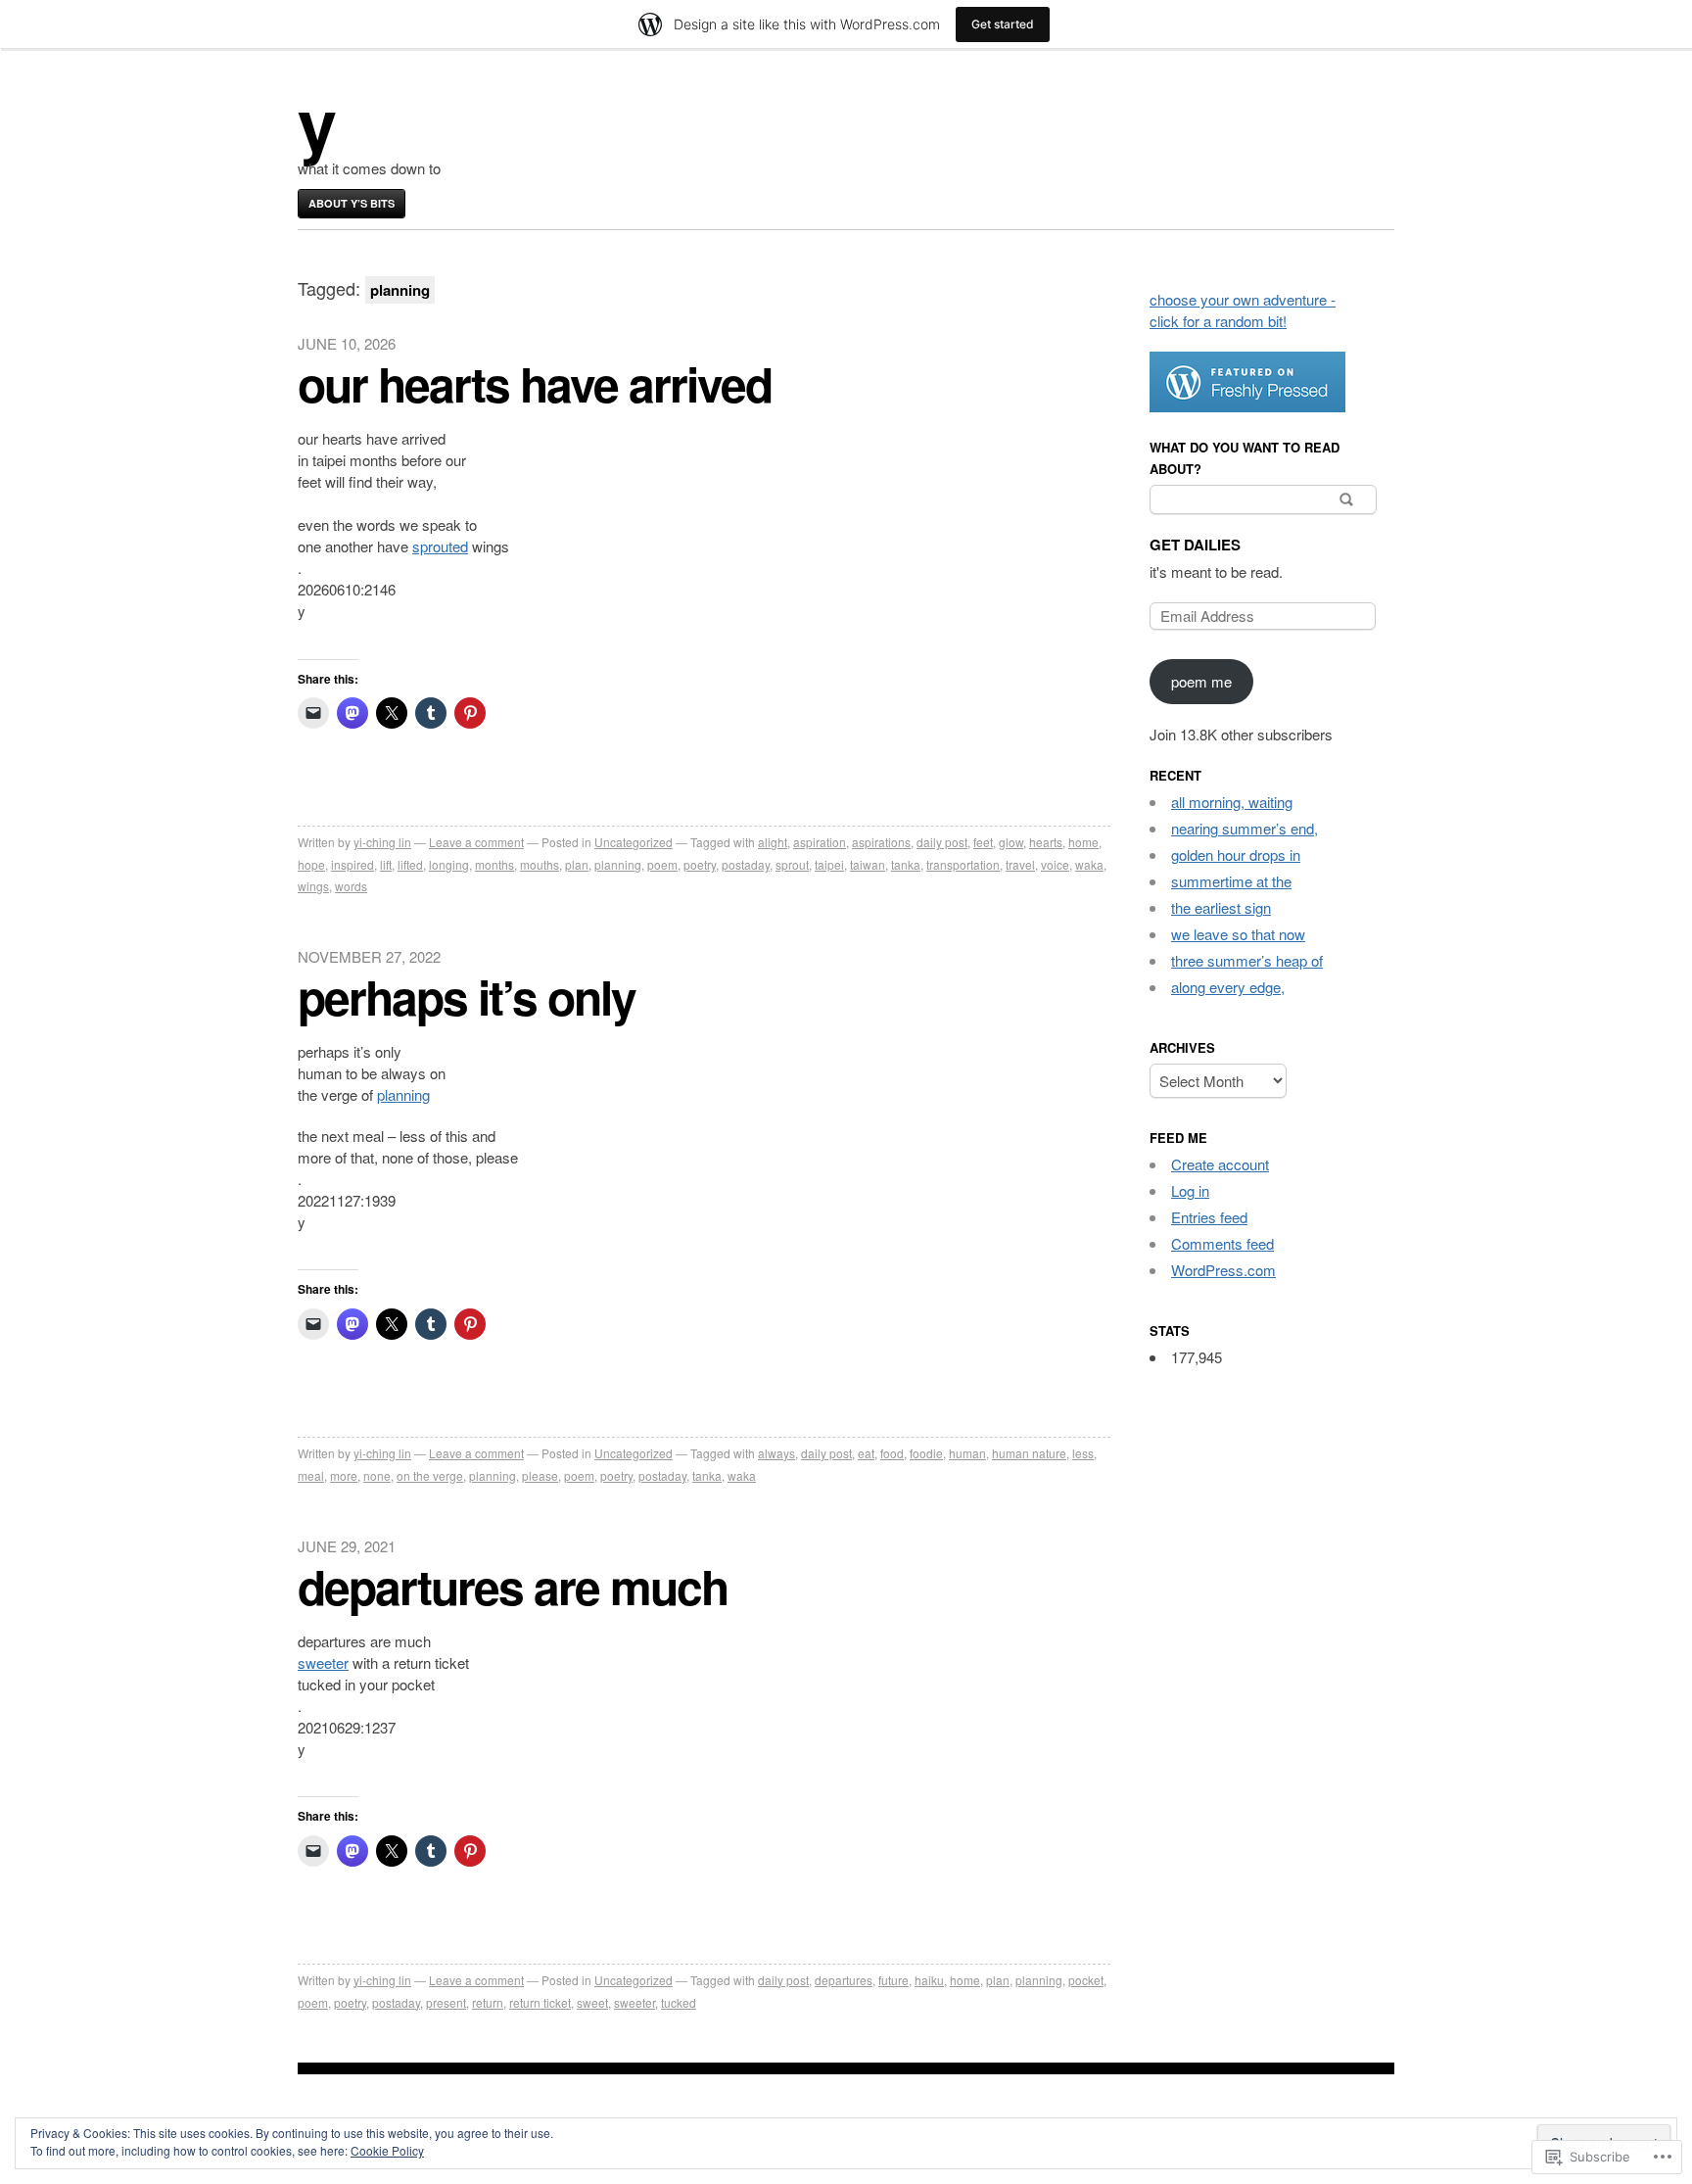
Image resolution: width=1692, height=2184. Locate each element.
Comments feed (1222, 1243)
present (446, 2002)
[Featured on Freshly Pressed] (1247, 406)
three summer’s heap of (1247, 960)
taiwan (868, 864)
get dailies (1195, 545)
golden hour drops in (1236, 855)
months (494, 864)
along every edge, (1228, 987)
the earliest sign (1221, 907)
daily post (942, 842)
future (893, 1980)
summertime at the (1231, 881)
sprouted (440, 546)
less (1083, 1453)
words (351, 886)
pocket (1086, 1980)
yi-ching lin (382, 842)
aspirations (881, 842)
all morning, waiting (1232, 802)
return (488, 2002)
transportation (963, 864)
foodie (926, 1453)
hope (311, 864)
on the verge (430, 1475)
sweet (592, 2002)
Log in (1190, 1190)
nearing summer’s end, (1245, 828)
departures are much (513, 1586)
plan (577, 864)
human (967, 1453)
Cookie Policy (387, 2150)
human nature (1029, 1453)
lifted (410, 864)
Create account (1220, 1164)
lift (386, 864)
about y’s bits (352, 203)
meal (311, 1475)
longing (449, 864)
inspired (352, 864)
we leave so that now (1238, 934)
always (776, 1453)
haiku (929, 1980)
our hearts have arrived (535, 383)
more (344, 1475)
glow (1011, 842)
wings (313, 886)
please (540, 1475)
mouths (540, 864)
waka (1089, 864)
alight (773, 842)
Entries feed (1209, 1217)
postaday (746, 864)
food (892, 1453)
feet (983, 842)
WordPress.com (1223, 1270)
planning (618, 864)
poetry (700, 864)
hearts (1046, 842)
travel (1020, 864)
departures (844, 1980)
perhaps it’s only (467, 997)
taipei (829, 864)
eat (866, 1453)
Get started (1003, 24)
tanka (906, 864)
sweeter (323, 1662)
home (1083, 842)
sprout (792, 864)
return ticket (540, 2002)
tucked (679, 2002)
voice (1055, 864)
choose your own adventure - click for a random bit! (1243, 310)
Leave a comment (476, 842)
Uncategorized (634, 842)
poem (662, 864)
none (377, 1475)
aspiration (820, 842)
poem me (1201, 681)
